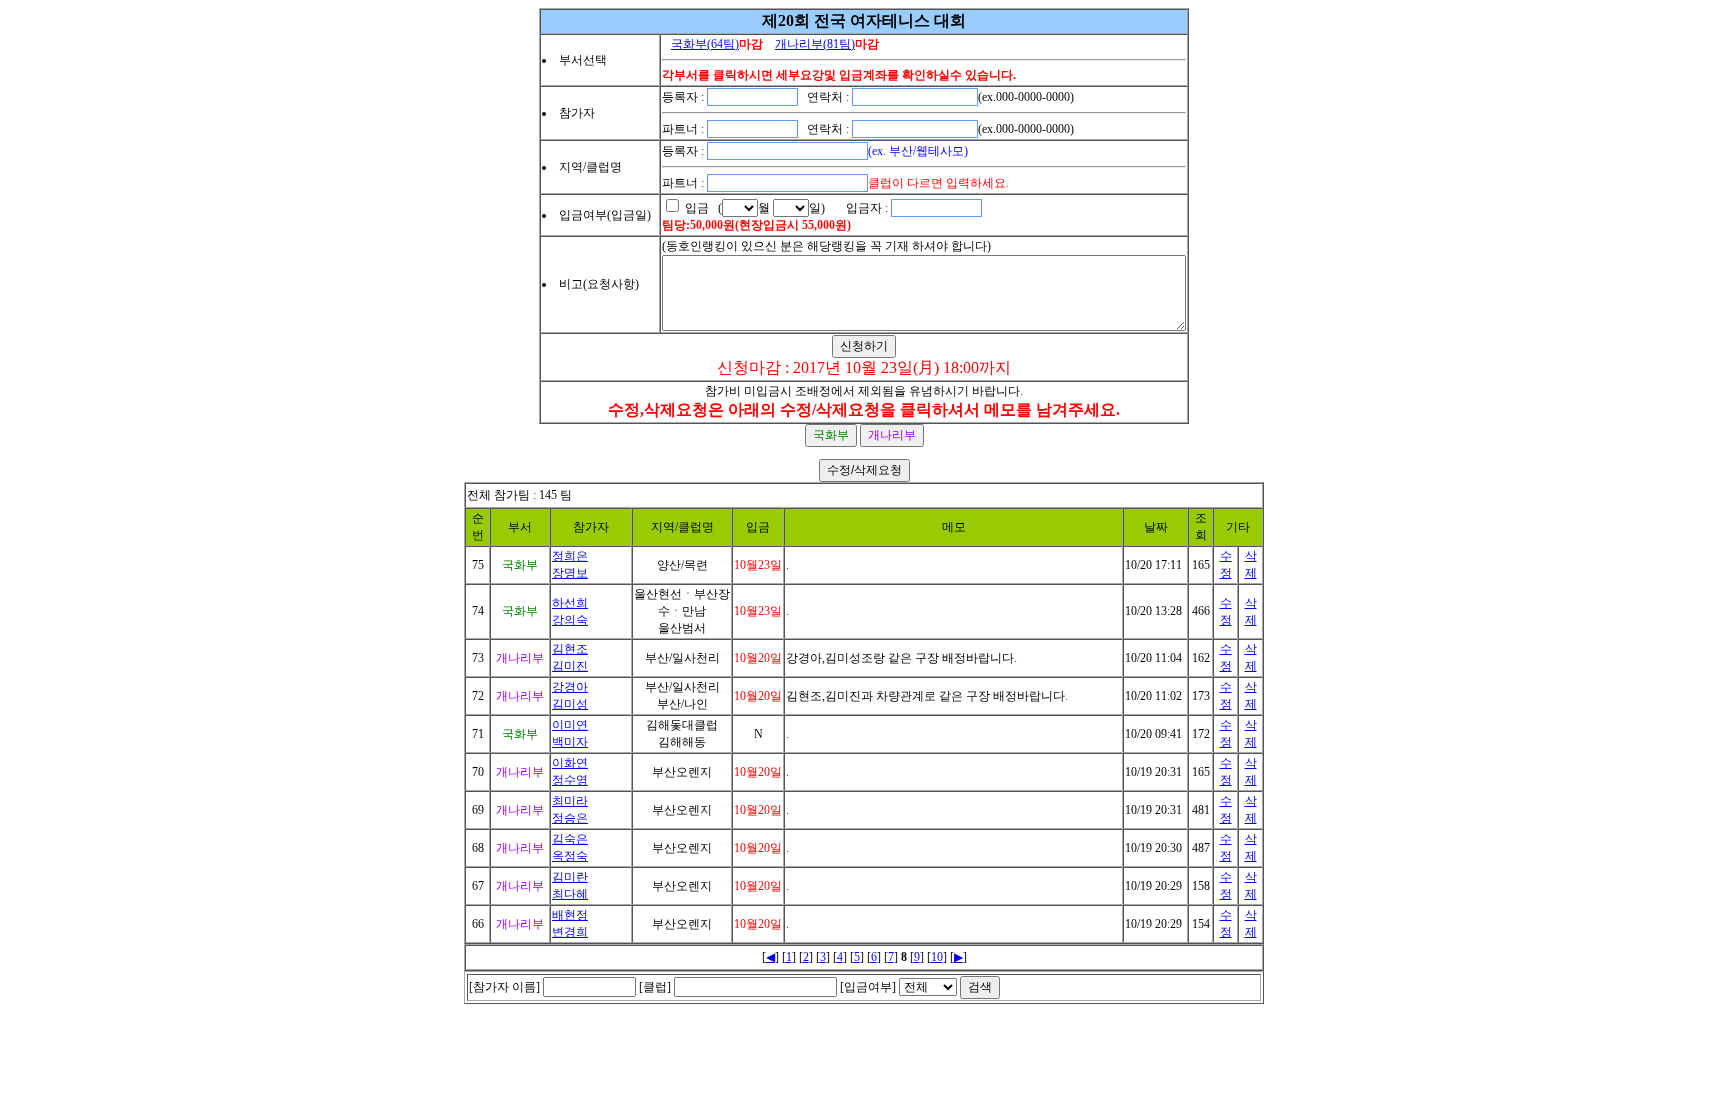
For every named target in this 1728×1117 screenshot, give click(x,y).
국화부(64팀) (705, 44)
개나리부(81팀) (815, 44)
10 (937, 957)
